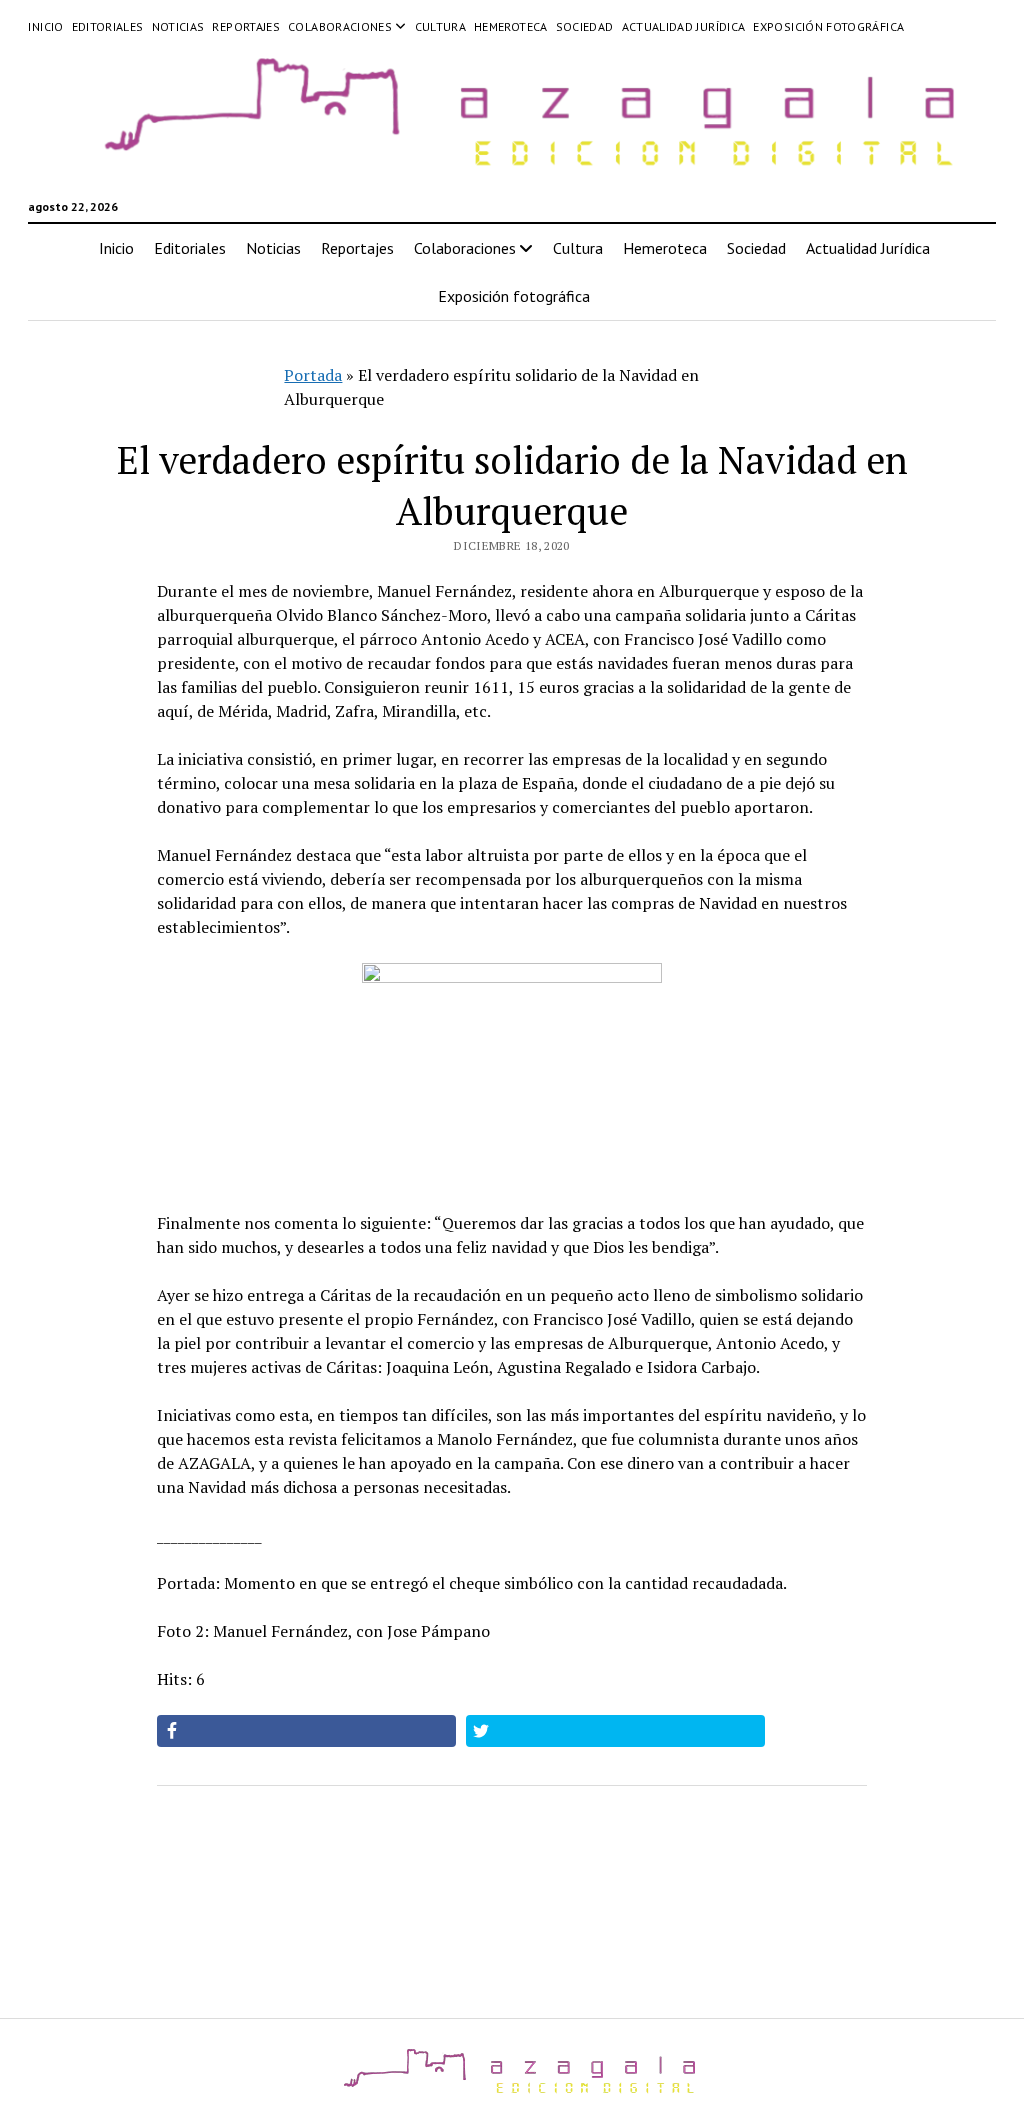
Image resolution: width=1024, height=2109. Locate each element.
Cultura (441, 26)
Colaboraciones (340, 26)
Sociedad (585, 26)
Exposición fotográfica (828, 26)
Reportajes (246, 26)
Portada (313, 375)
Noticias (178, 26)
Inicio (45, 26)
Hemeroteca (511, 26)
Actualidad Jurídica (684, 26)
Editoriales (108, 26)
